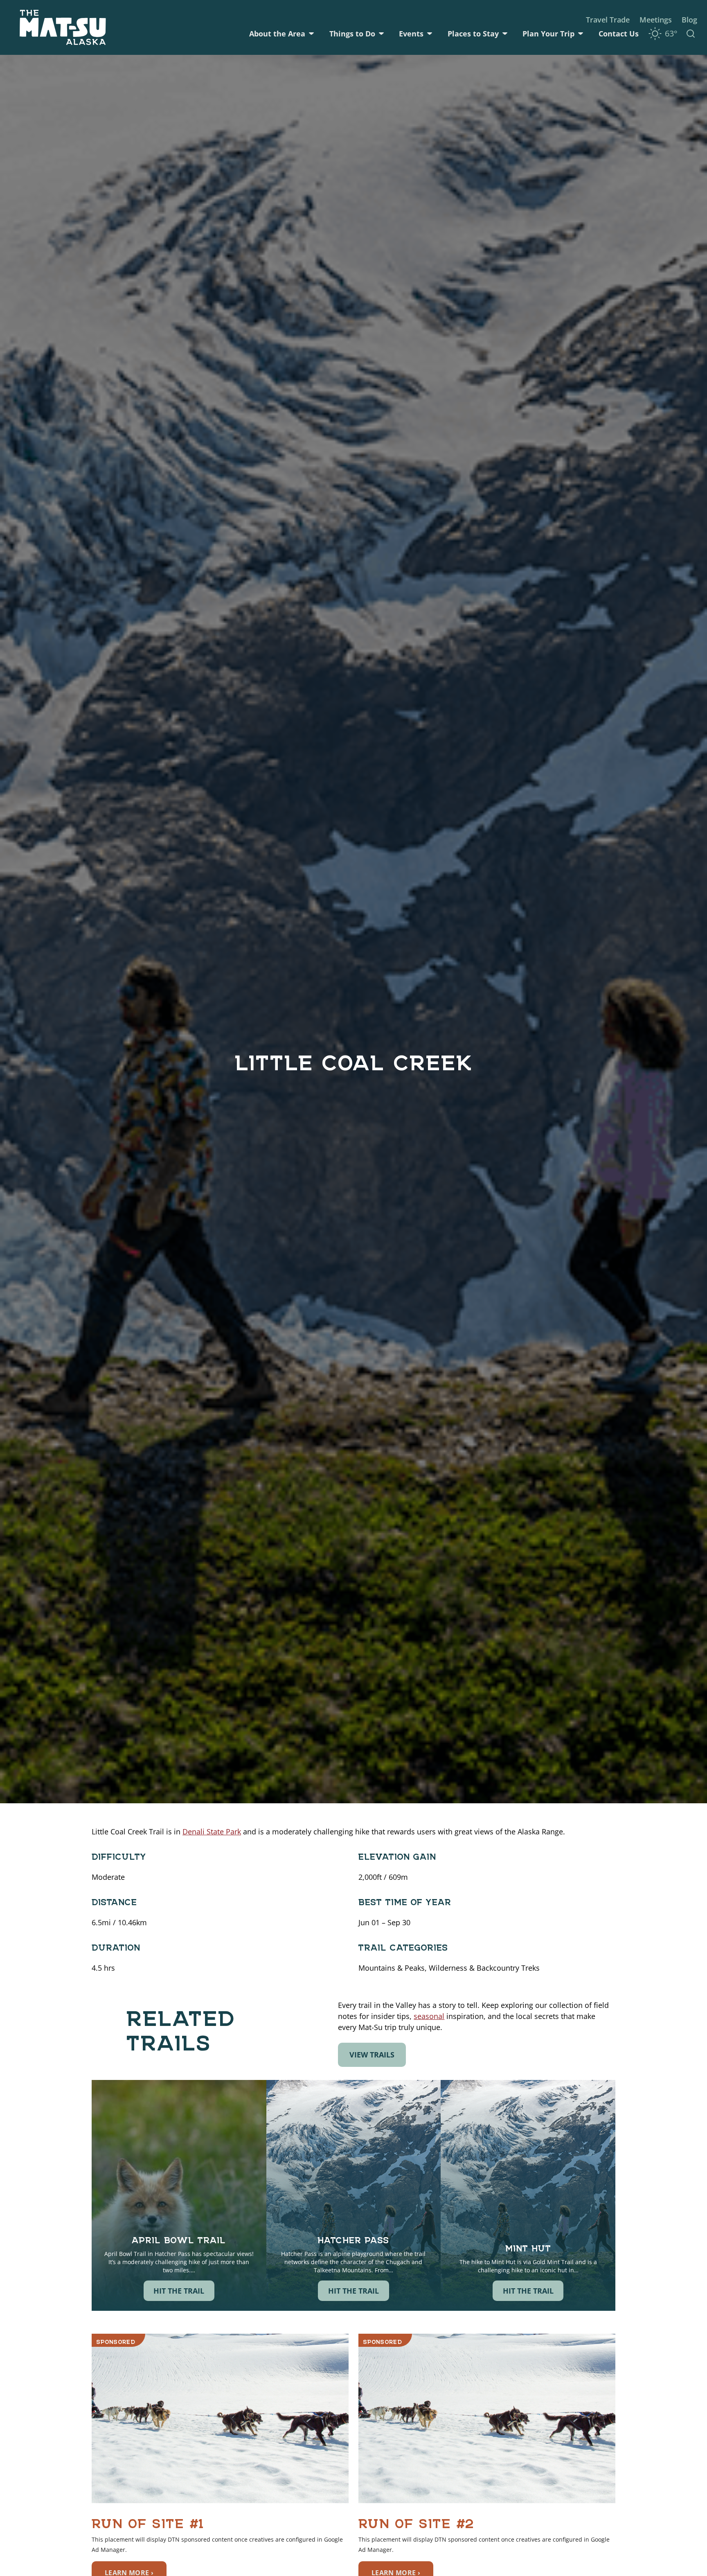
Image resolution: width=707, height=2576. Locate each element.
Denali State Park (212, 1832)
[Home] (63, 27)
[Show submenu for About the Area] (311, 34)
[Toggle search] (691, 34)
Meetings (656, 20)
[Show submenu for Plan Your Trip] (581, 34)
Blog (689, 20)
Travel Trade (608, 20)
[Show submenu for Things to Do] (381, 34)
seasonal (429, 2016)
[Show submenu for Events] (430, 34)
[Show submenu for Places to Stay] (505, 34)
